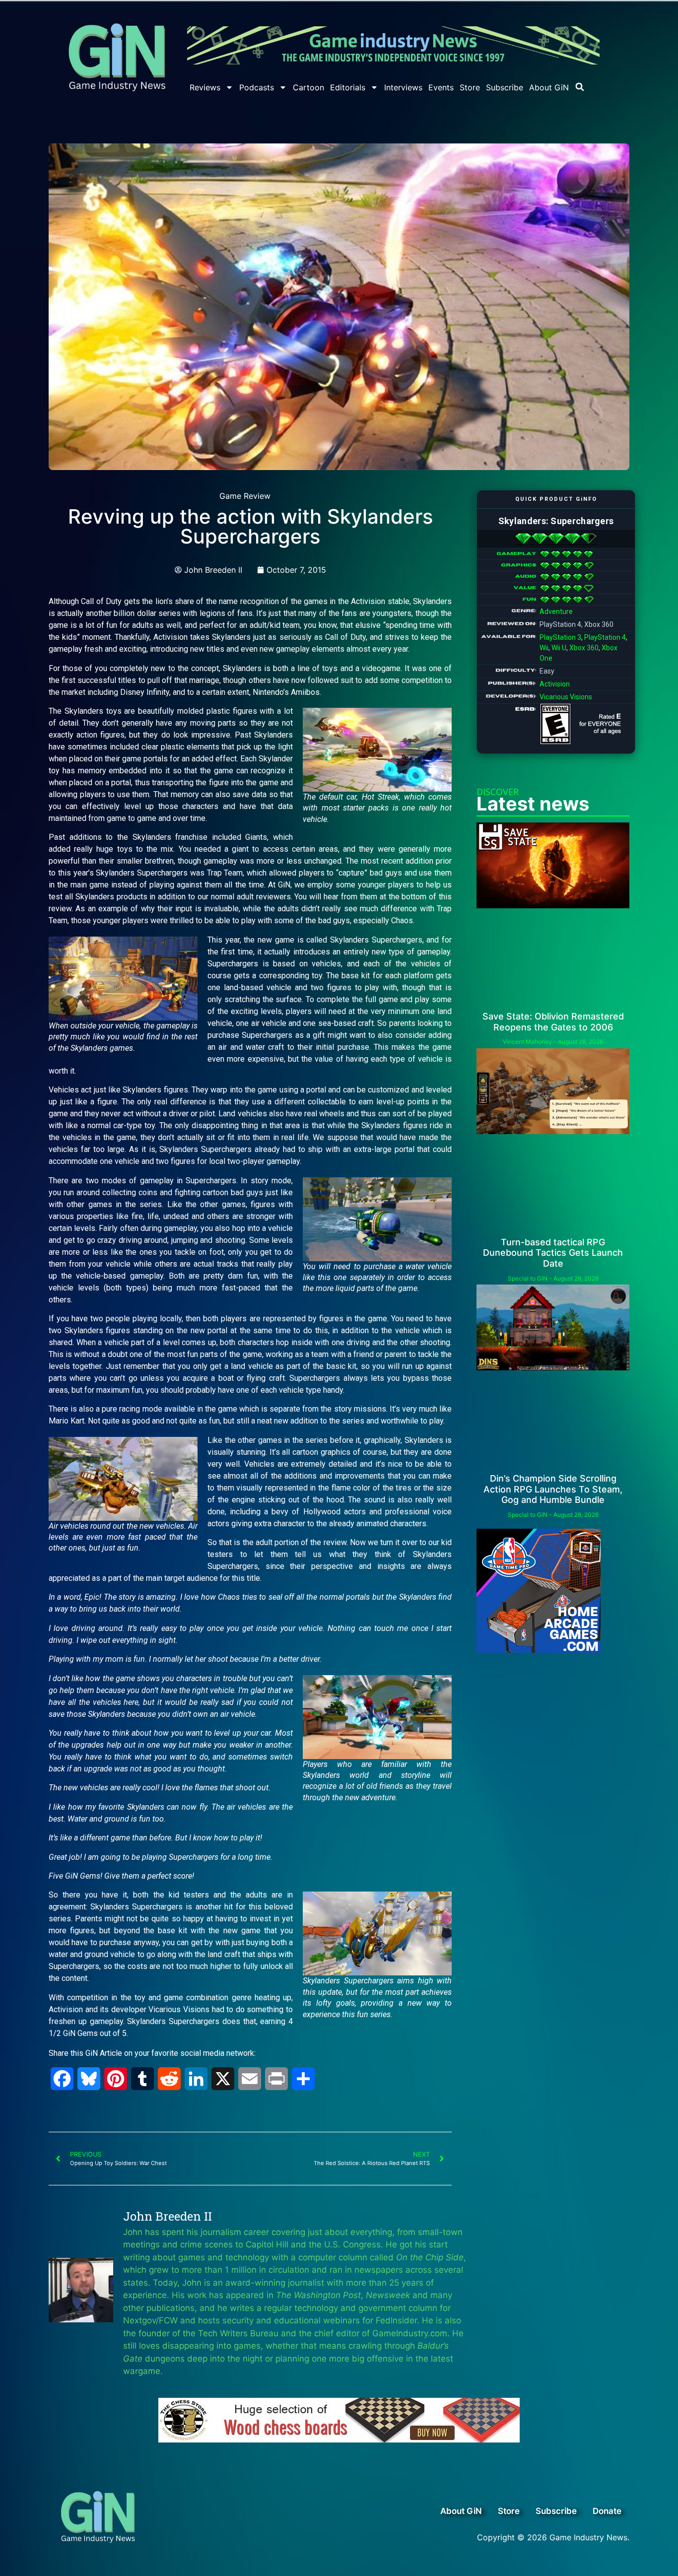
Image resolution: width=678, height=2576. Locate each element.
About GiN (549, 87)
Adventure (556, 611)
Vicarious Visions (566, 697)
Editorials (348, 87)
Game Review (245, 496)
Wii (544, 648)
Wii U (559, 648)
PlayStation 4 (605, 637)
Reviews (205, 87)
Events (441, 87)
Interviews (403, 87)
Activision (555, 684)
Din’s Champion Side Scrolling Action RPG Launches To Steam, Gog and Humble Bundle (553, 1489)
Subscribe (505, 87)
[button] (580, 87)
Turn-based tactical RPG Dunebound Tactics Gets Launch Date (553, 1253)
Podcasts (257, 87)
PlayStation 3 (560, 637)
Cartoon (308, 87)
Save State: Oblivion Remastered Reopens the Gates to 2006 (553, 1022)
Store (470, 87)
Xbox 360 (584, 648)
